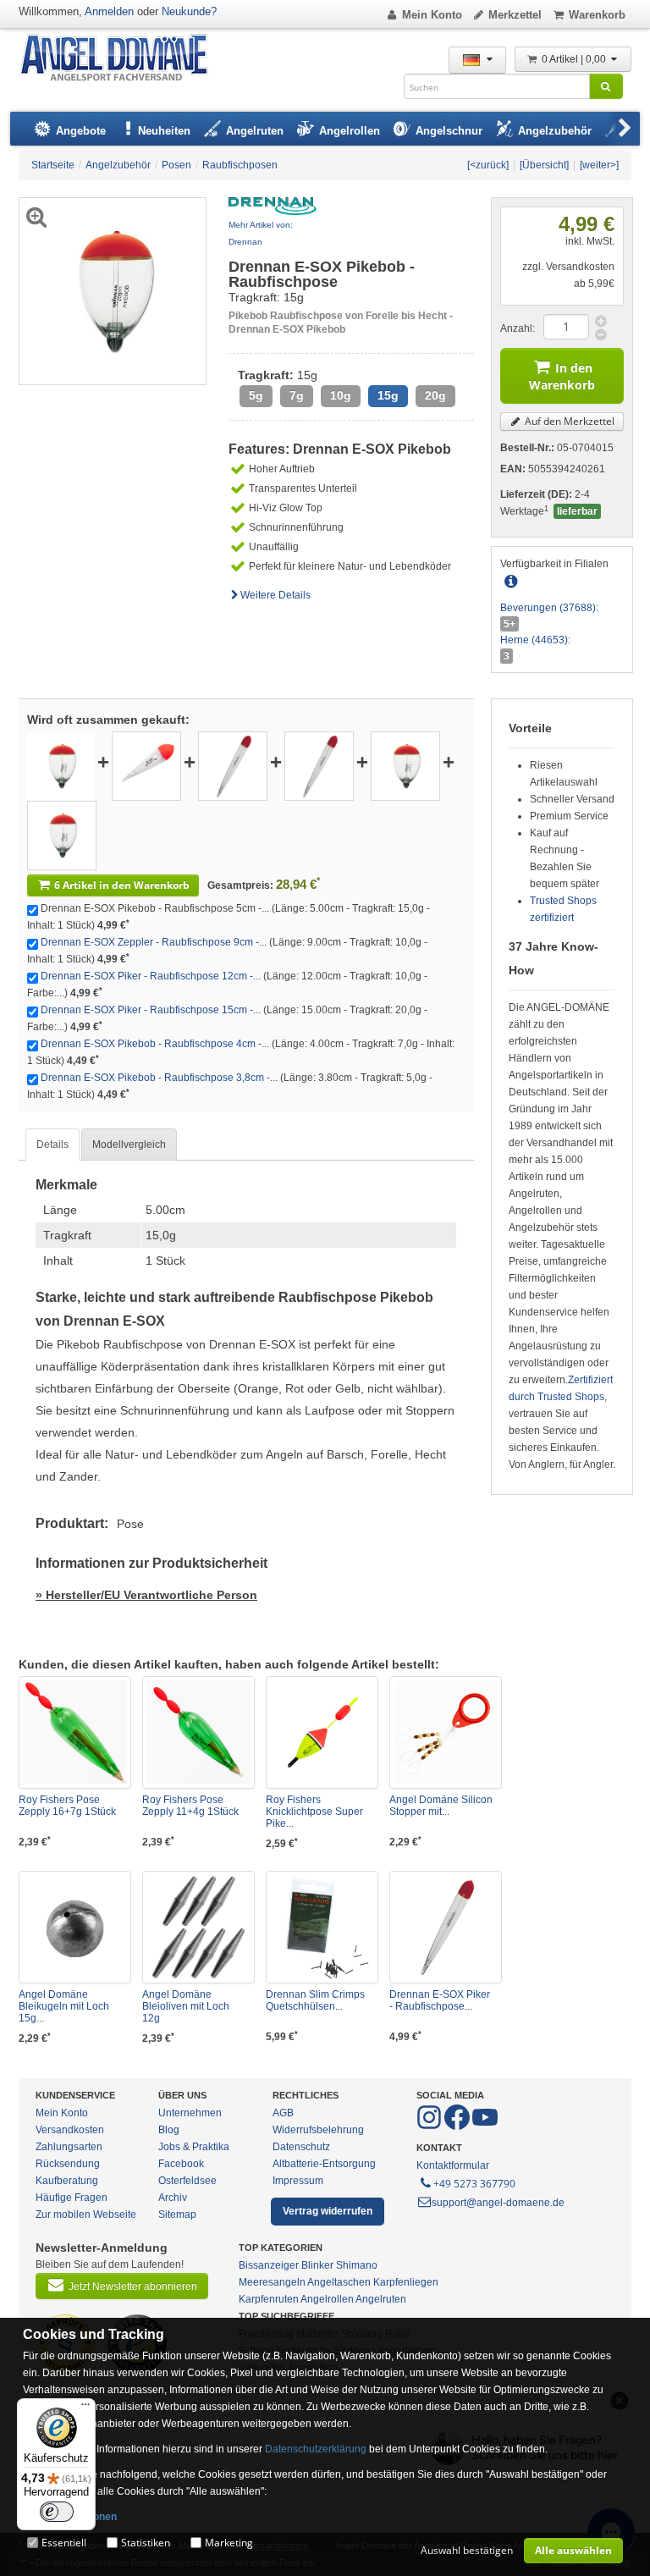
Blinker (317, 2265)
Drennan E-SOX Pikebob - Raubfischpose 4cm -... (155, 1044)
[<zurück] (488, 165)
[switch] (57, 2512)
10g (341, 396)
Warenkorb (597, 15)
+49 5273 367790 (474, 2184)
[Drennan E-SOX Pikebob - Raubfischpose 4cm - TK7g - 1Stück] (405, 765)
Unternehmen (190, 2113)
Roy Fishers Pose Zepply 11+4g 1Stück (190, 1806)
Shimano (357, 2265)
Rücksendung (68, 2164)
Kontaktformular (453, 2165)
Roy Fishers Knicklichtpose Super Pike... (314, 1812)
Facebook (181, 2164)
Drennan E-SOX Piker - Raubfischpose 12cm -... (151, 976)
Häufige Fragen (72, 2198)
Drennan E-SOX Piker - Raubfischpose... (440, 2000)
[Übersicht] (544, 165)
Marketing (229, 2543)
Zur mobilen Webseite (86, 2215)
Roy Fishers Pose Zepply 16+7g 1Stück (67, 1806)
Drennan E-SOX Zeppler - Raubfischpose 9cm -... (154, 942)
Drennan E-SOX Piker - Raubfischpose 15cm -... (151, 1010)
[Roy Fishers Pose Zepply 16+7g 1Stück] (75, 1732)
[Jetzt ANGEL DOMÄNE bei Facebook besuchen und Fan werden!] (430, 2126)
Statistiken (146, 2543)
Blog (169, 2130)
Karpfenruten (269, 2299)
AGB (283, 2113)
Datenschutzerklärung (316, 2449)
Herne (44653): (535, 640)
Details (52, 1145)
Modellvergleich (129, 1145)
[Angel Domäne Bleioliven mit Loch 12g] (198, 1927)
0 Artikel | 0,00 (575, 59)
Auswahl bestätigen (467, 2550)
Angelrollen (327, 2299)
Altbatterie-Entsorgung (324, 2164)
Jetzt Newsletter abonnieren (133, 2286)
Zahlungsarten (69, 2147)
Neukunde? (189, 11)
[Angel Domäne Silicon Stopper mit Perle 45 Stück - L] (446, 1732)
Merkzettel (515, 15)
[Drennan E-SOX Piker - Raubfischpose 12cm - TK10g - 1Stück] (233, 765)
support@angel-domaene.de (498, 2203)
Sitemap (177, 2215)
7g (297, 396)
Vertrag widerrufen (328, 2211)
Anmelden (109, 11)
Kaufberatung (67, 2181)
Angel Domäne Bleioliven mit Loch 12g (186, 2006)
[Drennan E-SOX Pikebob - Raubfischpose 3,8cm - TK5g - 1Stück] (62, 835)
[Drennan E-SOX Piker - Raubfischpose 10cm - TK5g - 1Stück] (446, 1927)
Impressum (298, 2181)
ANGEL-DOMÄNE (122, 59)
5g (256, 396)
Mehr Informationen (70, 2517)
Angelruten (381, 2299)
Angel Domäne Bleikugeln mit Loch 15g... (64, 2006)
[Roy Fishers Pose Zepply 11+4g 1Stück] (198, 1732)
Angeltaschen (339, 2282)
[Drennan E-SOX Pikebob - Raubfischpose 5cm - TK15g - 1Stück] (61, 765)
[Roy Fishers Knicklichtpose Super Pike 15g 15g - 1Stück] (322, 1732)
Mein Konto (432, 15)
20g (435, 396)
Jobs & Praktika (194, 2147)
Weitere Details (275, 595)
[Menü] (85, 2408)
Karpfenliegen (406, 2282)
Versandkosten (70, 2130)
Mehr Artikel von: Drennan (261, 233)
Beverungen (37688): (549, 608)
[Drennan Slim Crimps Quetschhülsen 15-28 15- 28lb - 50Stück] (322, 1927)
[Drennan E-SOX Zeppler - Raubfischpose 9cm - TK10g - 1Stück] (146, 765)
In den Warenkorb (562, 376)
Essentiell (64, 2543)
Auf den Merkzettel (568, 421)
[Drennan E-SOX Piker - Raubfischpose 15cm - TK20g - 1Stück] (319, 765)
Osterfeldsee (187, 2181)
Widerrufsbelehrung (318, 2130)
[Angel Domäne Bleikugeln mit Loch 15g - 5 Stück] (75, 1927)
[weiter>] (599, 165)
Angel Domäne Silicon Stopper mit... (441, 1806)
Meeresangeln (272, 2282)
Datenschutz (301, 2147)
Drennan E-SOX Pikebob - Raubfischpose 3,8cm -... (159, 1078)
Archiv (173, 2198)
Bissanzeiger (269, 2265)
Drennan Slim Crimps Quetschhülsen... (315, 2000)
